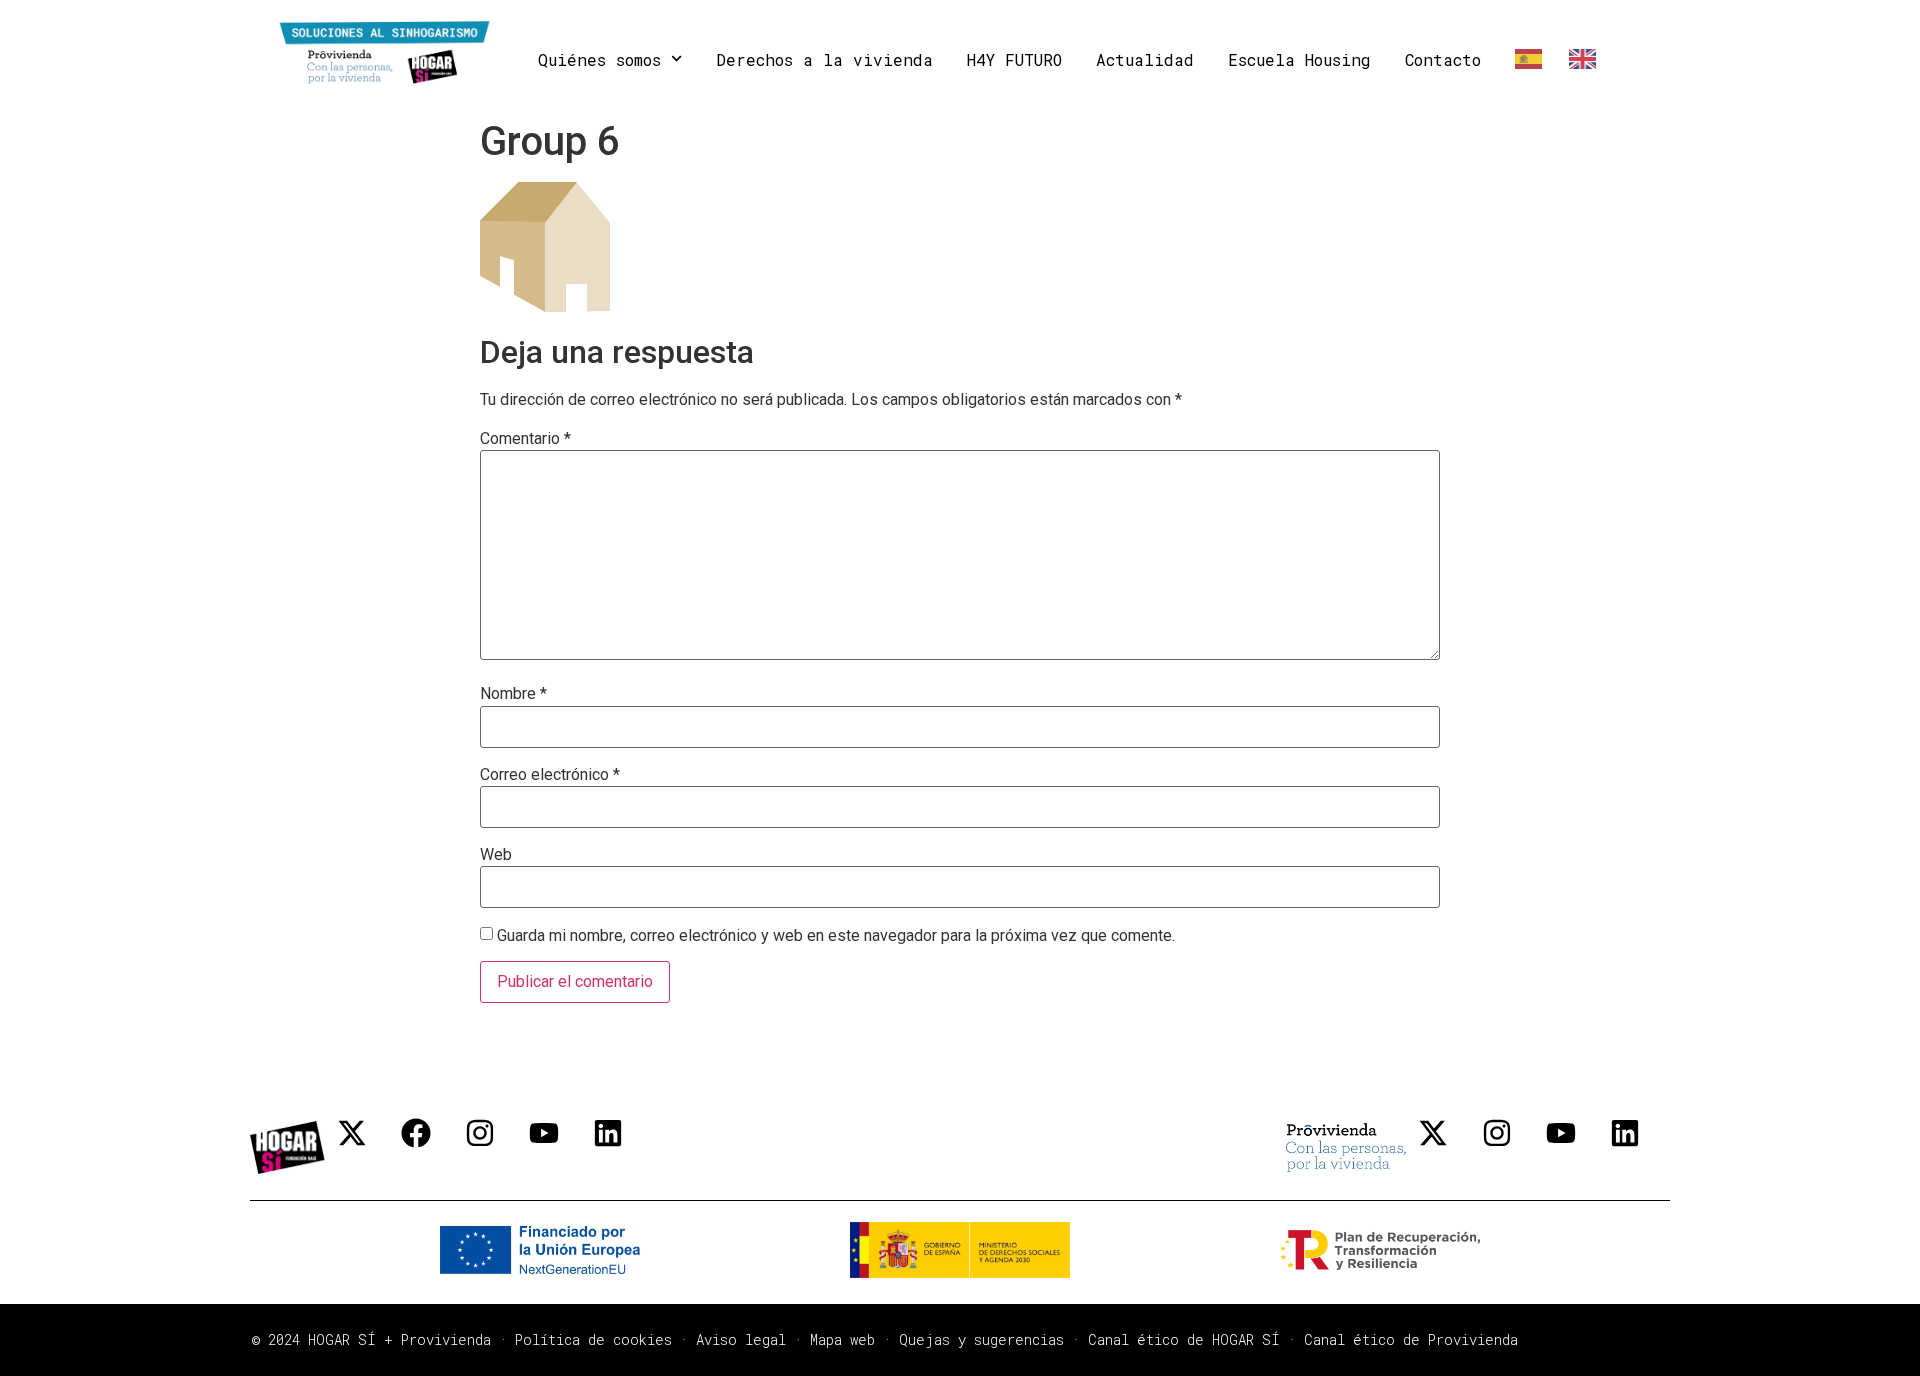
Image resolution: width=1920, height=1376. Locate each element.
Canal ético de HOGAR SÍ (1184, 1339)
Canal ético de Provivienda (1411, 1339)
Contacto (1443, 59)
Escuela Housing (1299, 59)
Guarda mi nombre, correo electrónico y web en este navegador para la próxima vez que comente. (836, 936)
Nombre (513, 694)
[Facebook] (431, 1148)
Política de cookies (593, 1339)
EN (1578, 59)
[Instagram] (495, 1148)
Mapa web (842, 1339)
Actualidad (1145, 59)
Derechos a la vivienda (824, 59)
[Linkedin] (623, 1148)
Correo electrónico (550, 775)
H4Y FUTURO (1014, 59)
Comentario (525, 439)
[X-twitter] (367, 1148)
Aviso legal (741, 1339)
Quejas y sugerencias (981, 1339)
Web (496, 855)
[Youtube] (559, 1148)
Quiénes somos (599, 59)
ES (1525, 59)
